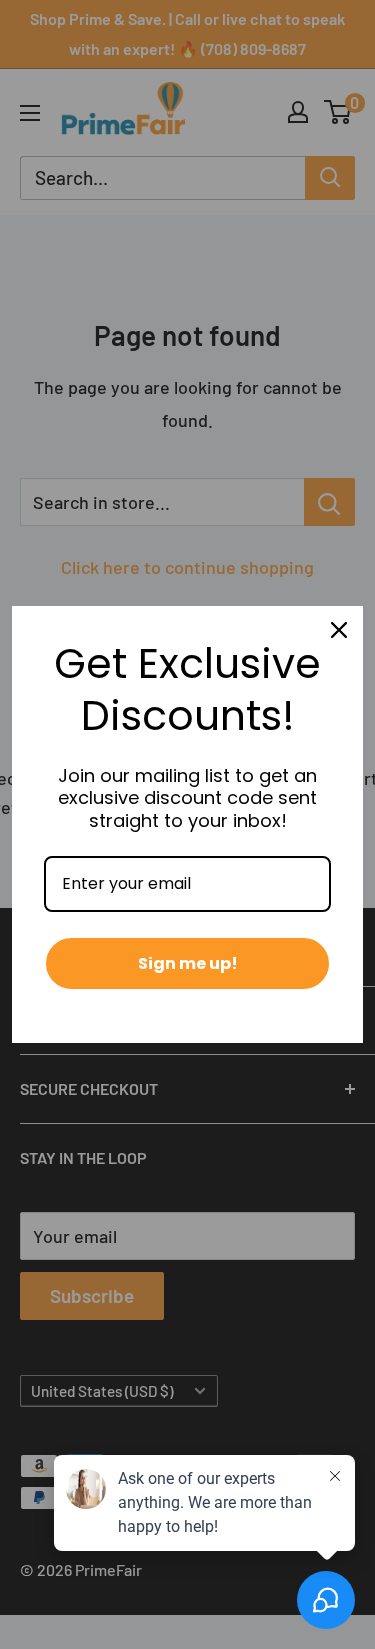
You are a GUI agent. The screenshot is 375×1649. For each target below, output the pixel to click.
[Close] (339, 630)
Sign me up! (188, 963)
